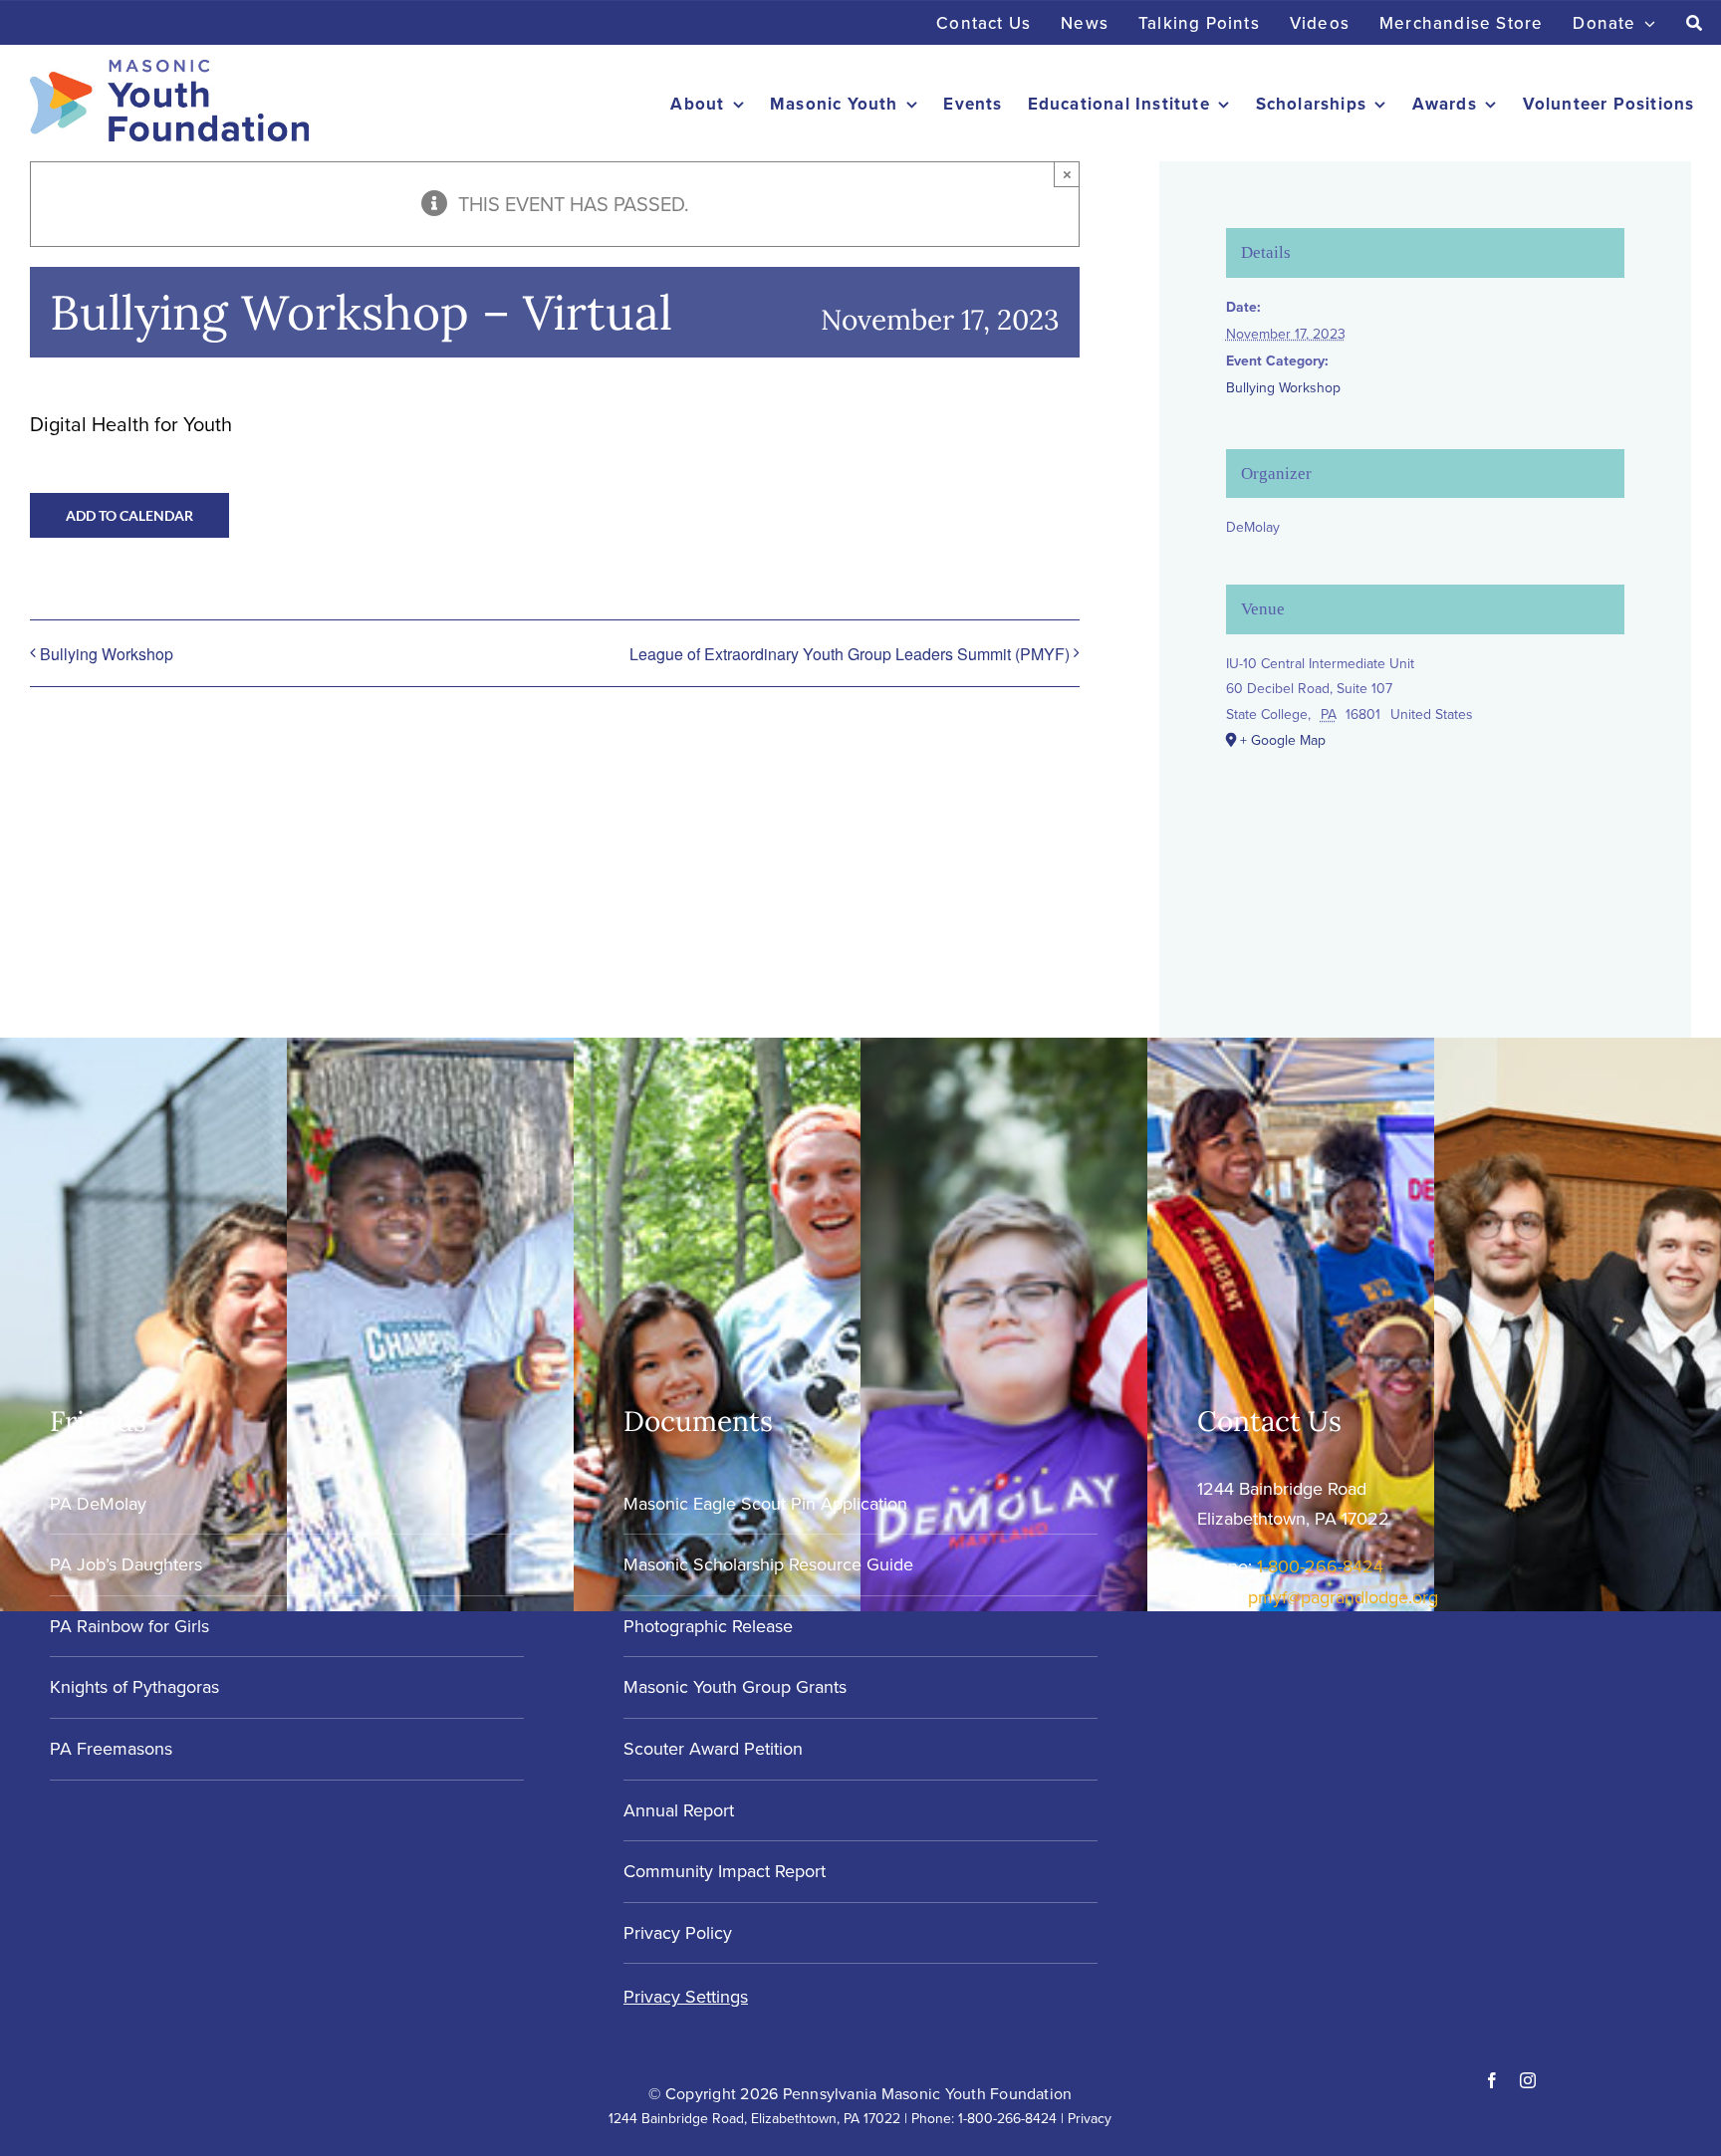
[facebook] (1492, 2080)
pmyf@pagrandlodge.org (1343, 1597)
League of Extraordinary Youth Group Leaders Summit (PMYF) (850, 654)
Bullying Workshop (107, 654)
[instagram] (1528, 2080)
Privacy (1090, 2118)
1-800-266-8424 (1320, 1566)
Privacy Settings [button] (686, 1996)
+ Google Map (1283, 740)
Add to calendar (129, 515)
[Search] (1695, 23)
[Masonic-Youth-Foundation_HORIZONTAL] (169, 69)
